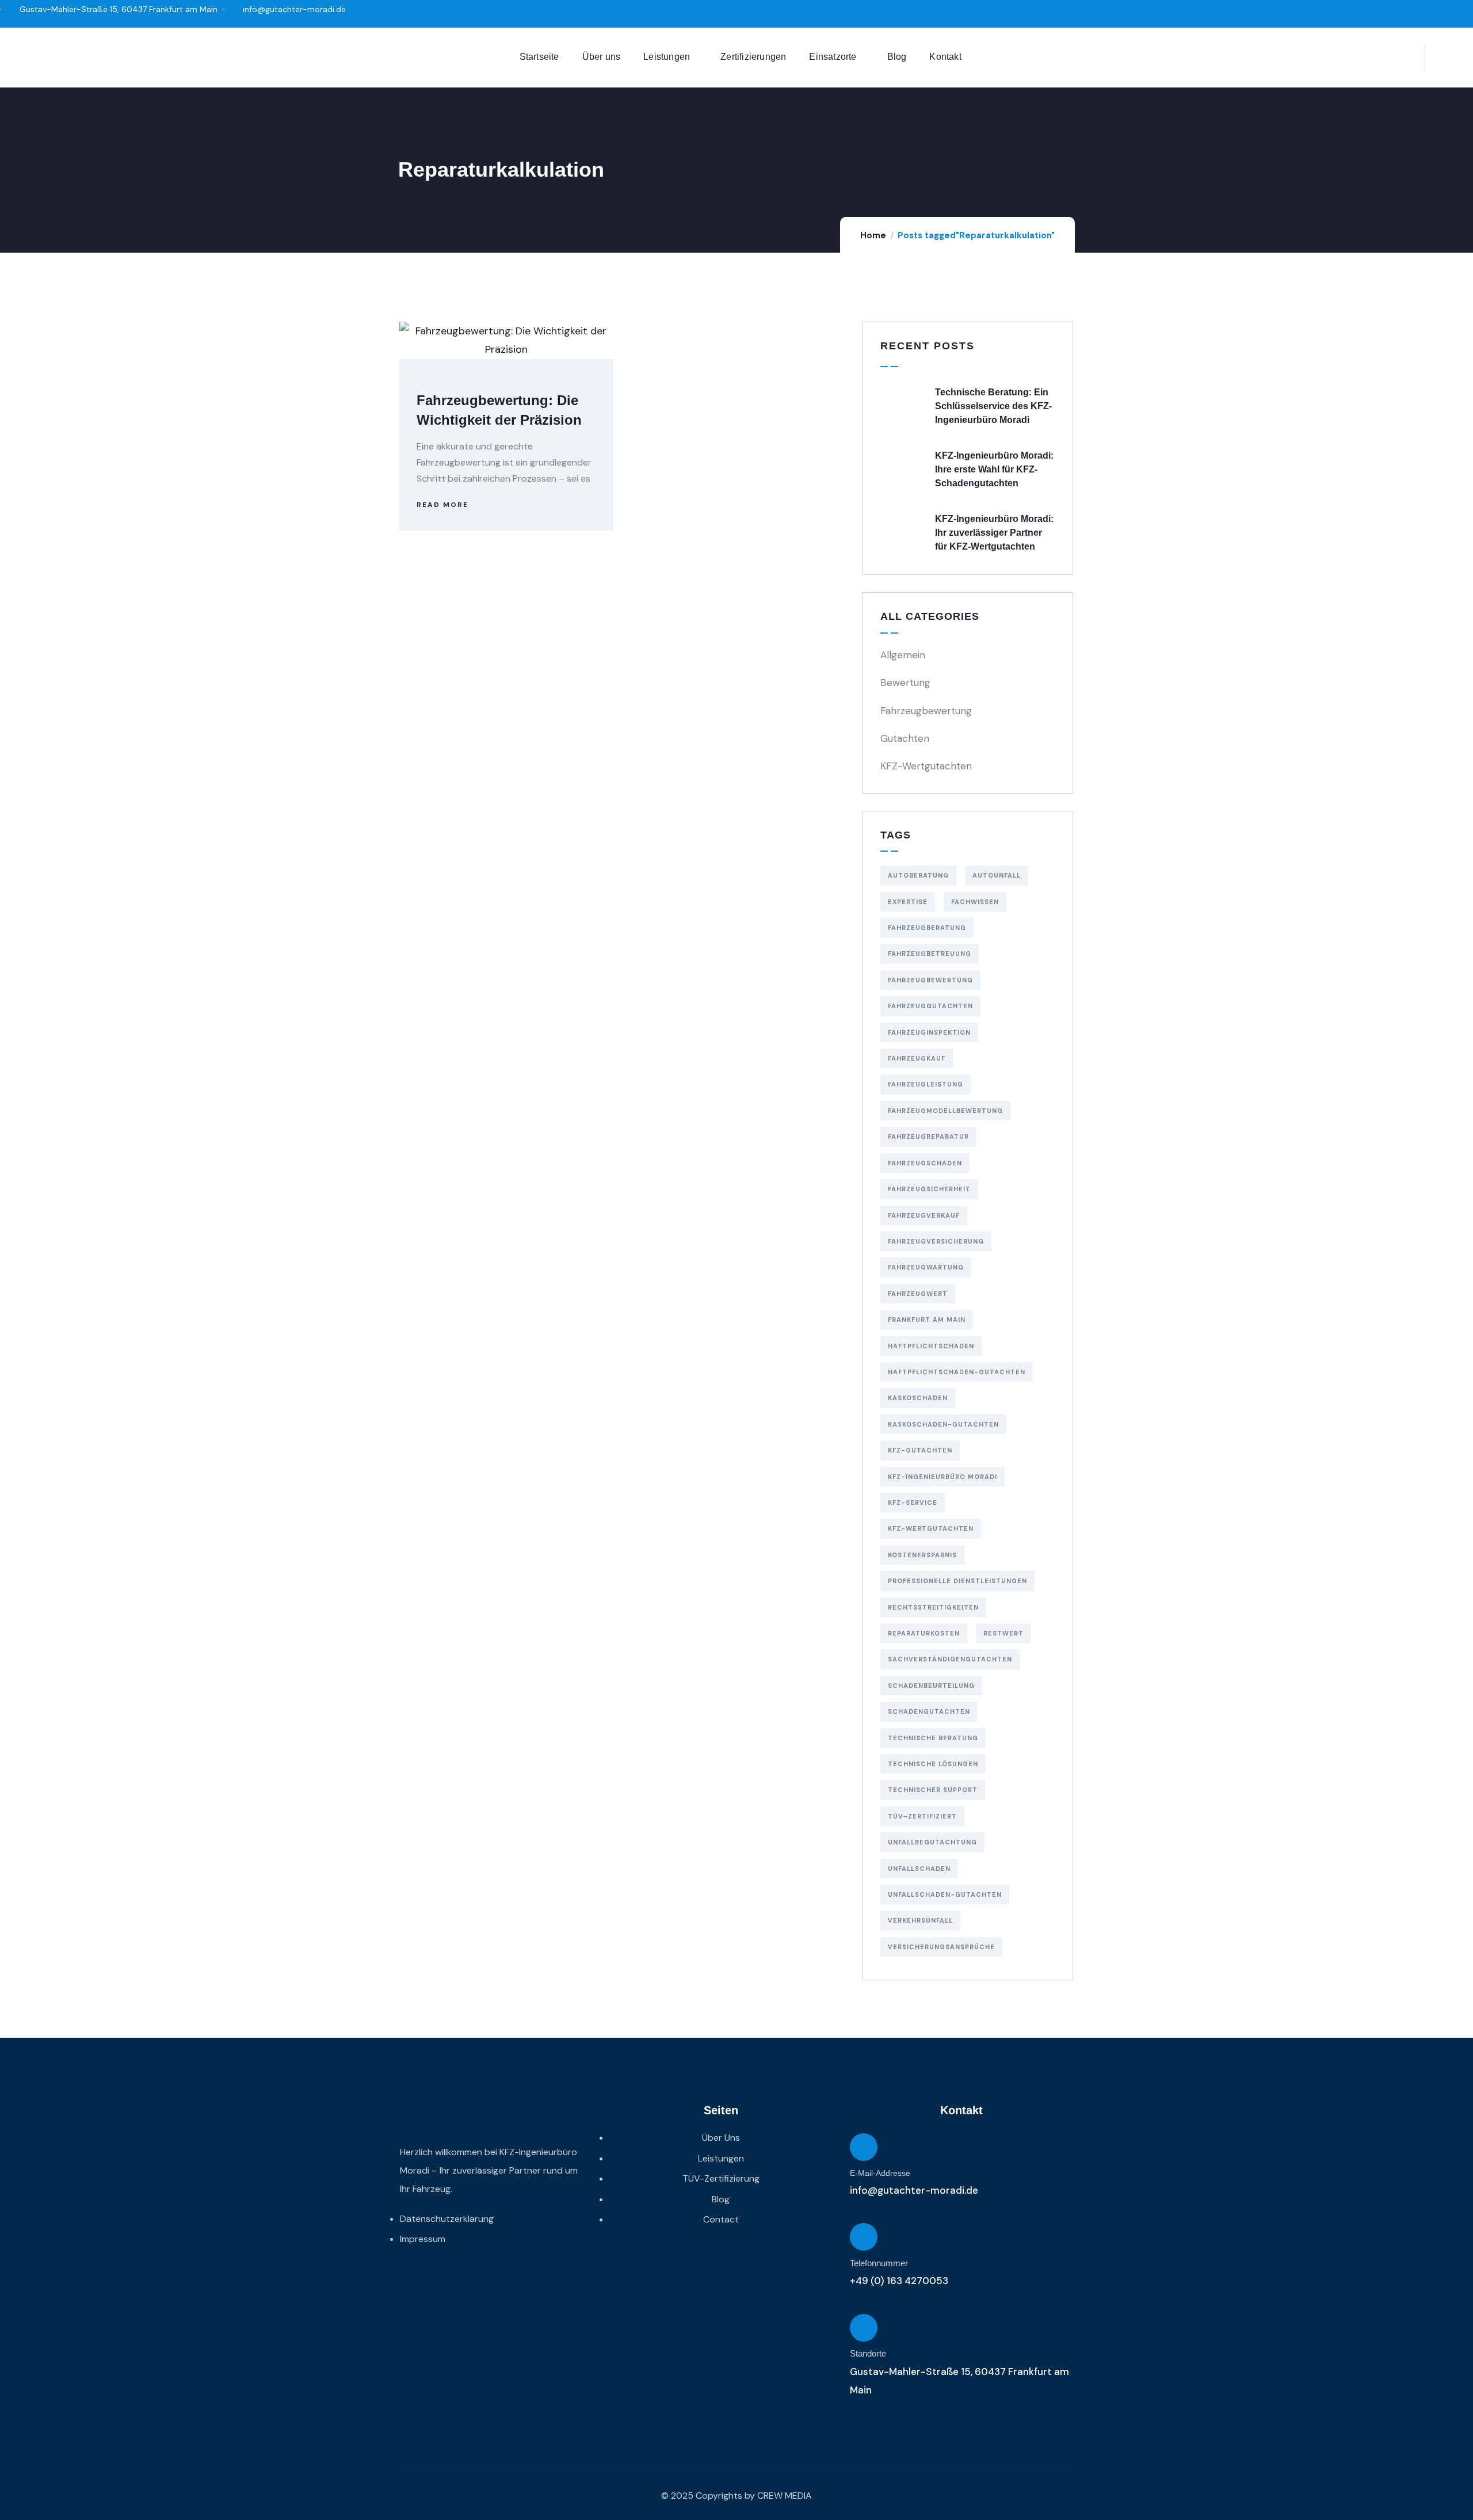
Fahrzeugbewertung (926, 711)
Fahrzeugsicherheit (929, 1189)
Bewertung (905, 683)
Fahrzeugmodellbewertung (945, 1111)
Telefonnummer (879, 2263)
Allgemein (903, 655)
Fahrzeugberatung (927, 928)
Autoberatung (918, 875)
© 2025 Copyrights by (708, 2496)
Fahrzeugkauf (917, 1058)
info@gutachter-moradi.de (914, 2190)
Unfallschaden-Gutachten (945, 1894)
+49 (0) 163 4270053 (899, 2281)
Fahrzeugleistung (926, 1084)
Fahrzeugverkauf (924, 1215)
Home (873, 235)
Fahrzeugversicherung (936, 1241)
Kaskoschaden (918, 1398)
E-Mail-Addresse (880, 2173)
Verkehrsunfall (920, 1920)
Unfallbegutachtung (932, 1842)
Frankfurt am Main (927, 1320)
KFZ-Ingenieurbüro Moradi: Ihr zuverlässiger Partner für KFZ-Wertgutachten (994, 533)
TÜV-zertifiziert (922, 1816)
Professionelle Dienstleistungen (957, 1581)
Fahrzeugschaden (925, 1163)
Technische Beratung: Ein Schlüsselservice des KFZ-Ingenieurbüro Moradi (993, 406)
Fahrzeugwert (918, 1294)
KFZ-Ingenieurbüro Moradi (942, 1477)
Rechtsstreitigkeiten (933, 1607)
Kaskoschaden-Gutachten (943, 1424)
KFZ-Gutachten (920, 1450)
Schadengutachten (929, 1711)
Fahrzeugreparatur (928, 1137)
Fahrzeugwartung (926, 1267)
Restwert (1003, 1633)
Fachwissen (975, 902)
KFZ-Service (913, 1503)
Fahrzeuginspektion (929, 1032)
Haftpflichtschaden (931, 1346)
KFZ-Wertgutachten (926, 766)
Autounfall (997, 875)
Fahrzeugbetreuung (930, 954)
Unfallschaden (919, 1869)
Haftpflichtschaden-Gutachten (957, 1372)
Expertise (908, 902)
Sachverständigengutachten (950, 1659)
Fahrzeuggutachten (930, 1006)
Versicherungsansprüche (941, 1947)
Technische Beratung (933, 1738)
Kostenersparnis (922, 1555)
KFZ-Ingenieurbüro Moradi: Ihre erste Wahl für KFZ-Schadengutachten (994, 469)
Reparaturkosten (924, 1633)
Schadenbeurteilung (931, 1686)
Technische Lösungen (933, 1764)
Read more (442, 505)
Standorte (868, 2353)
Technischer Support (933, 1790)
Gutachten (905, 738)
